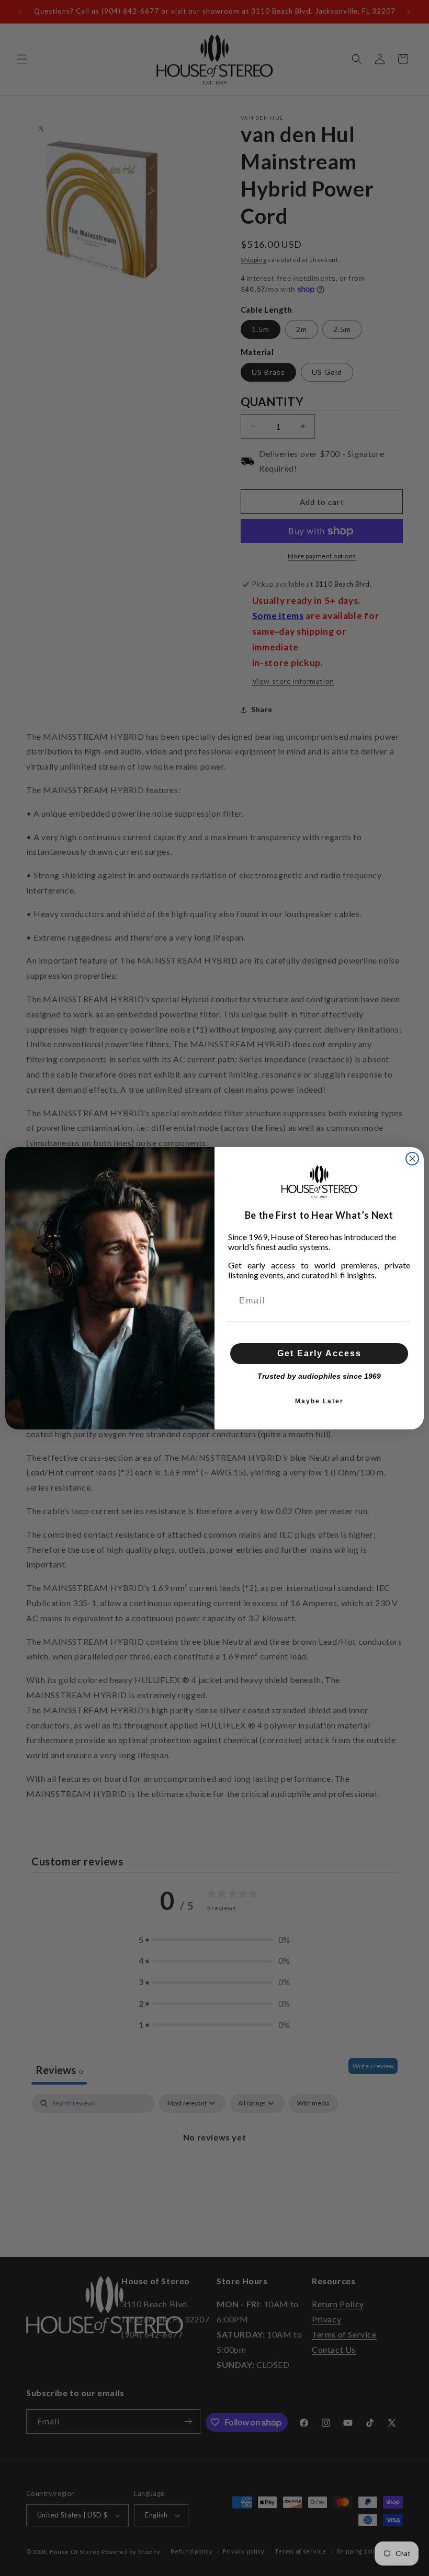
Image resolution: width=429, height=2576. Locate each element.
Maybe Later (319, 1401)
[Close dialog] (412, 1159)
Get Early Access (319, 1353)
